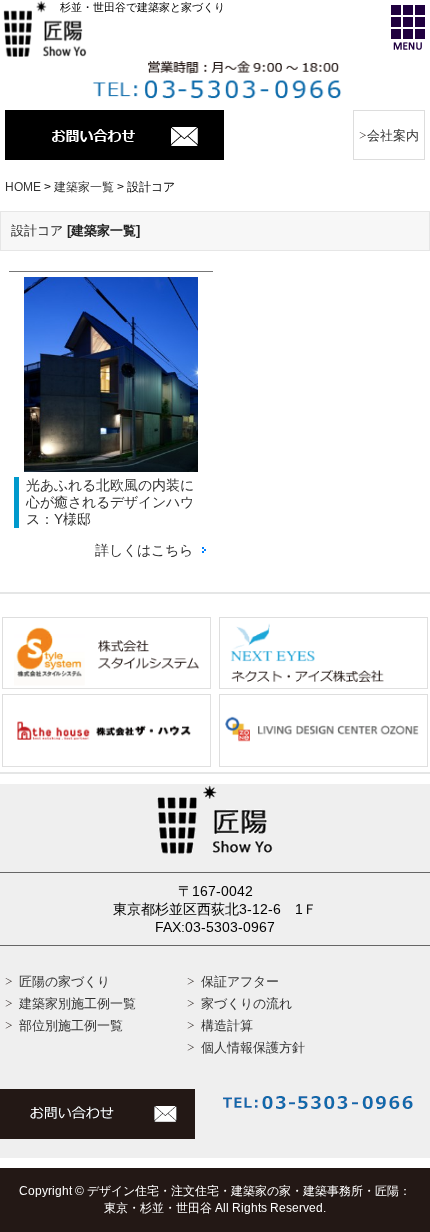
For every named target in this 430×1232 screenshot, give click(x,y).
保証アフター (240, 981)
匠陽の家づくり (64, 981)
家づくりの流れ (246, 1003)
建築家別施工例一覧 (77, 1003)
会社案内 (393, 135)
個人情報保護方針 (253, 1047)
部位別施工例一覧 (71, 1025)
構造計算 (227, 1025)
